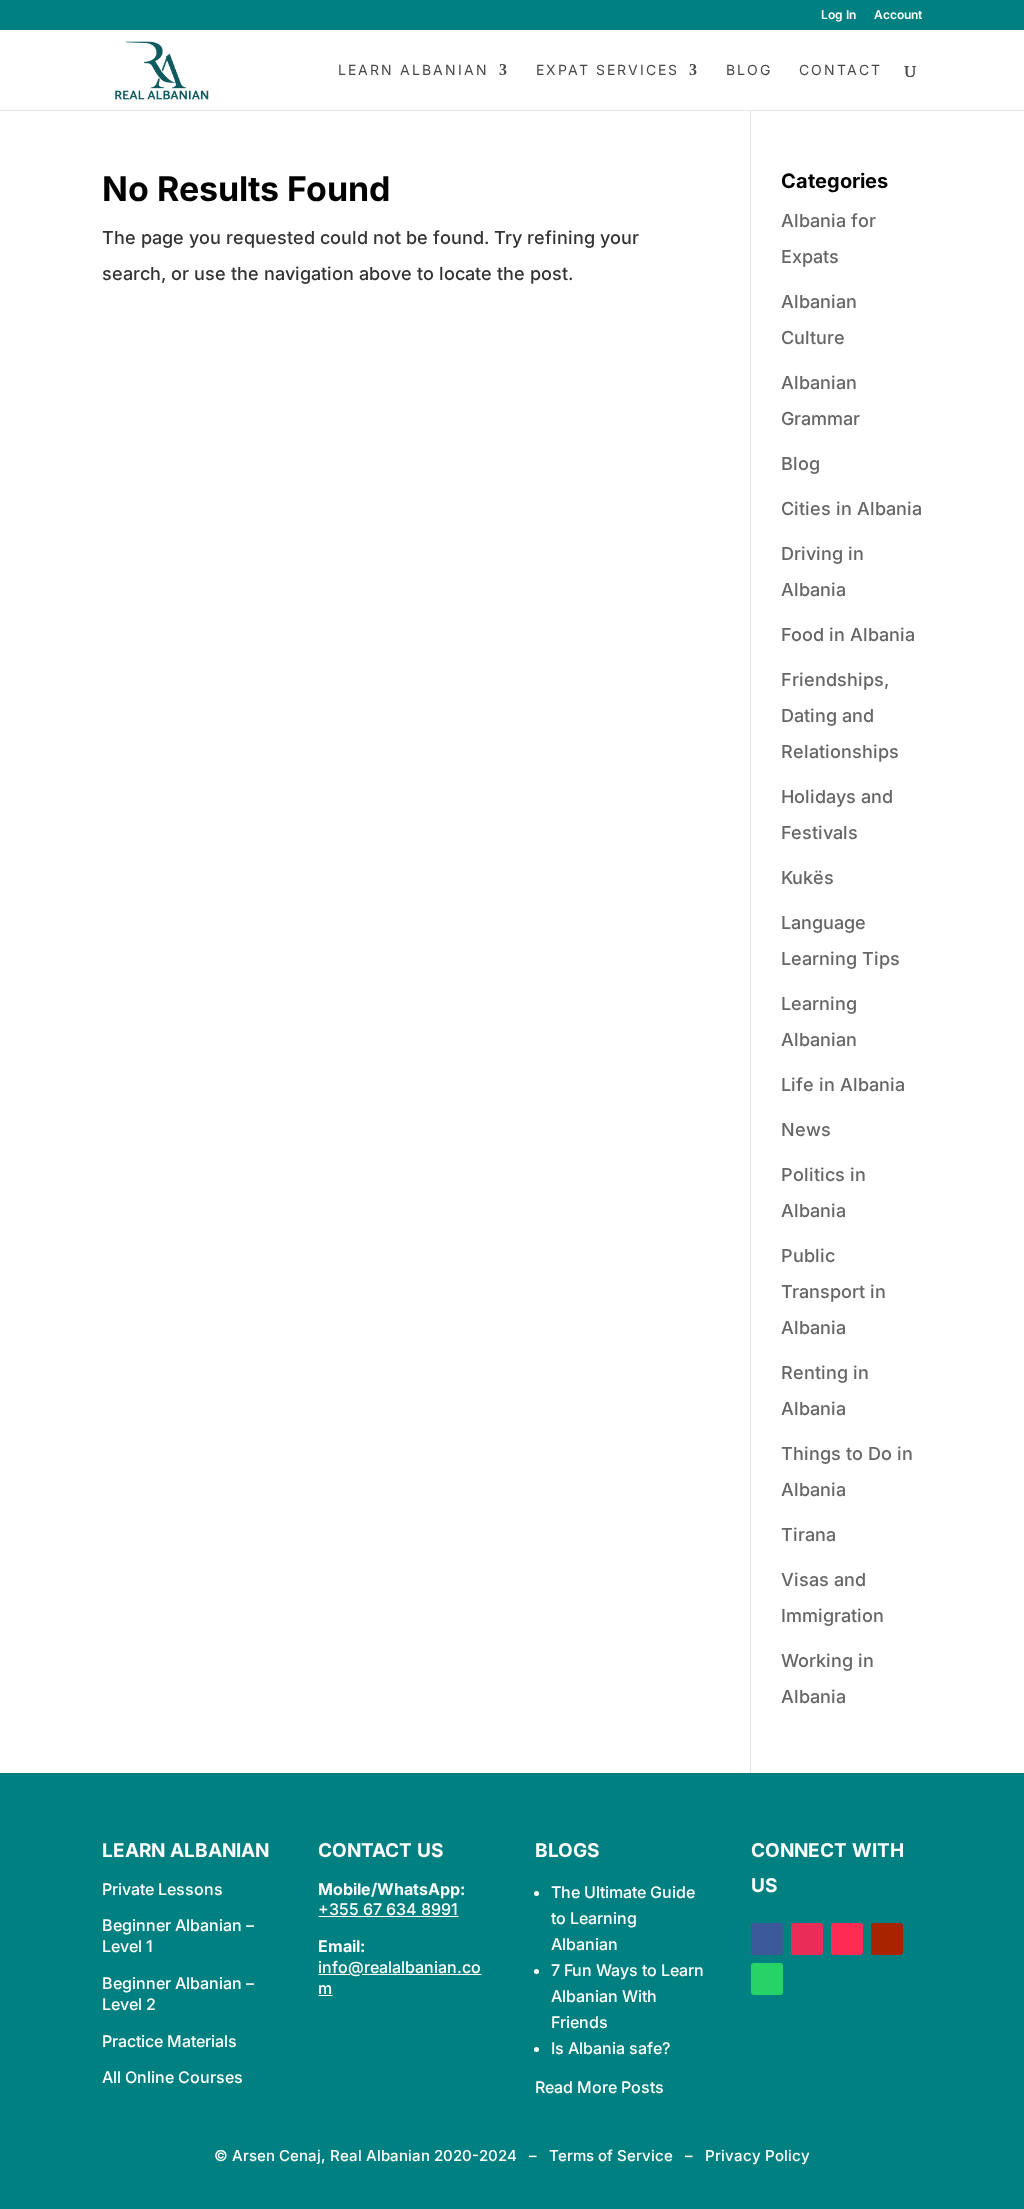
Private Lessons (162, 1889)
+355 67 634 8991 (388, 1909)
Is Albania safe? (610, 2048)
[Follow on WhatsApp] (767, 1979)
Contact (840, 70)
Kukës (807, 877)
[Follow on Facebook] (767, 1939)
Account (898, 15)
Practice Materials (169, 2041)
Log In (838, 15)
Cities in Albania (851, 508)
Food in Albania (848, 634)
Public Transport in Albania (833, 1291)
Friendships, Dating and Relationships (840, 715)
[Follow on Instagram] (807, 1939)
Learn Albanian (413, 70)
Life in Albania (843, 1084)
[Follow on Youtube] (887, 1939)
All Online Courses (172, 2077)
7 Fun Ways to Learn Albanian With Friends (627, 1996)
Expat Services (607, 70)
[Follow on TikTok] (847, 1939)
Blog (749, 70)
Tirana (808, 1534)
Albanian (584, 1944)
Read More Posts (599, 2087)
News (806, 1129)
